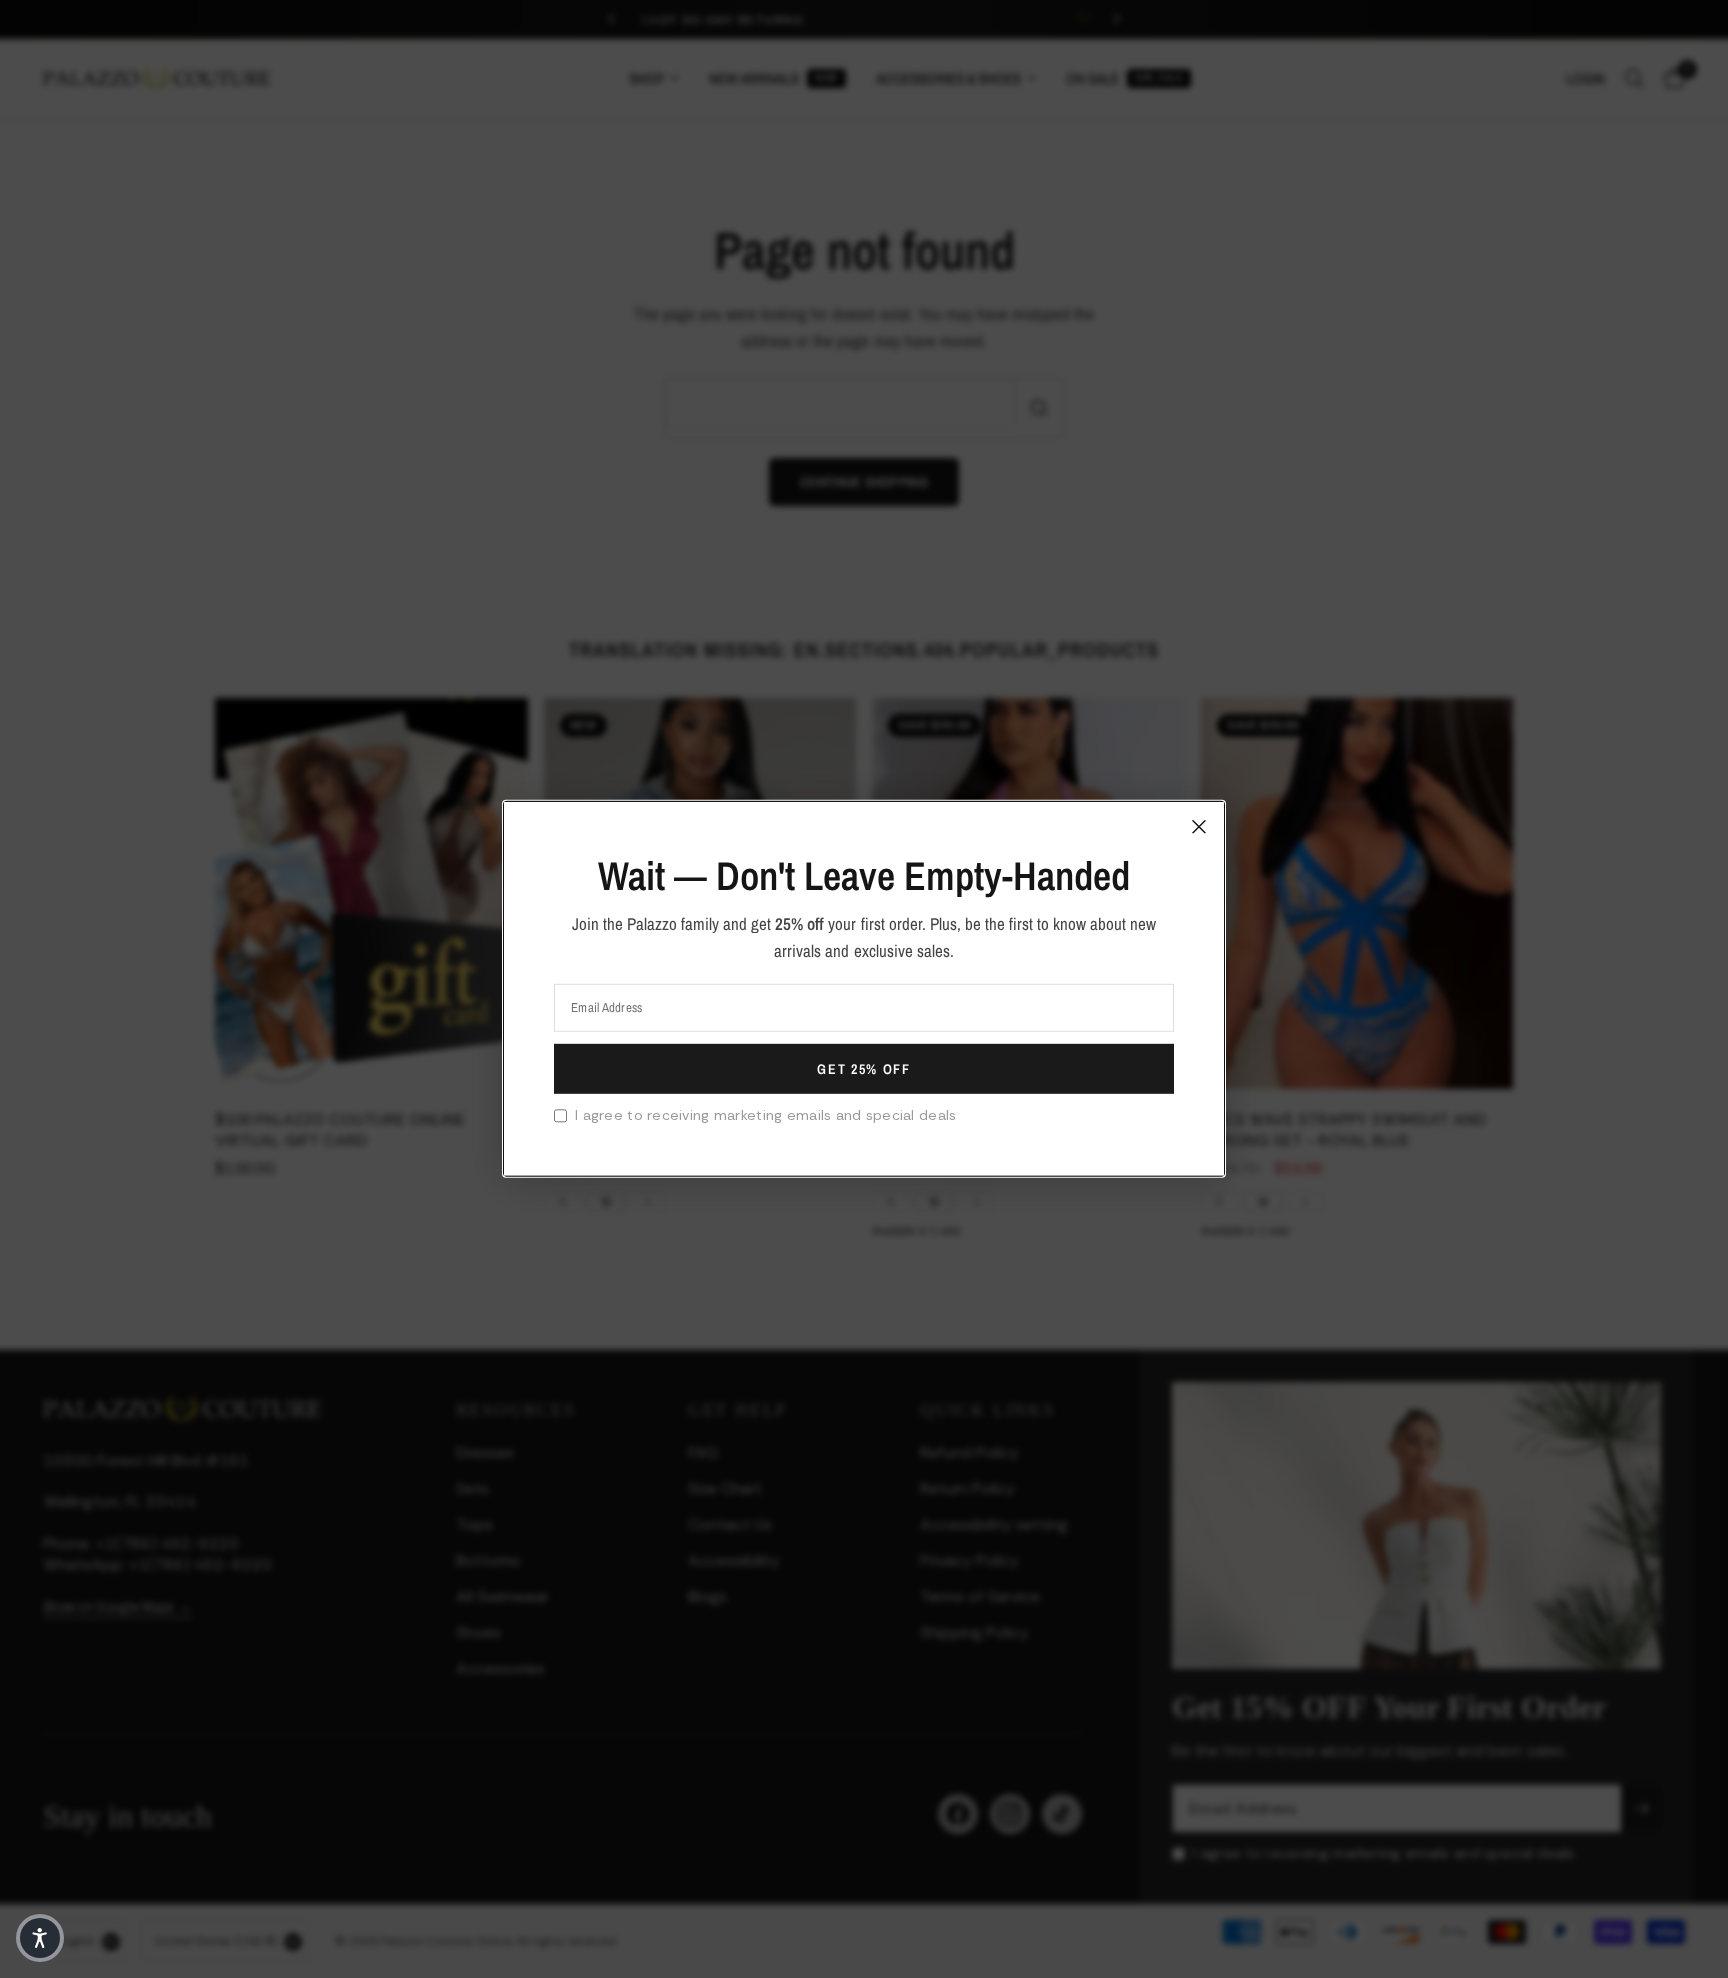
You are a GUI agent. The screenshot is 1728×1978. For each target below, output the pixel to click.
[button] (40, 1938)
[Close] (1199, 827)
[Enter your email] (864, 1069)
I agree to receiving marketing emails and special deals (765, 1115)
